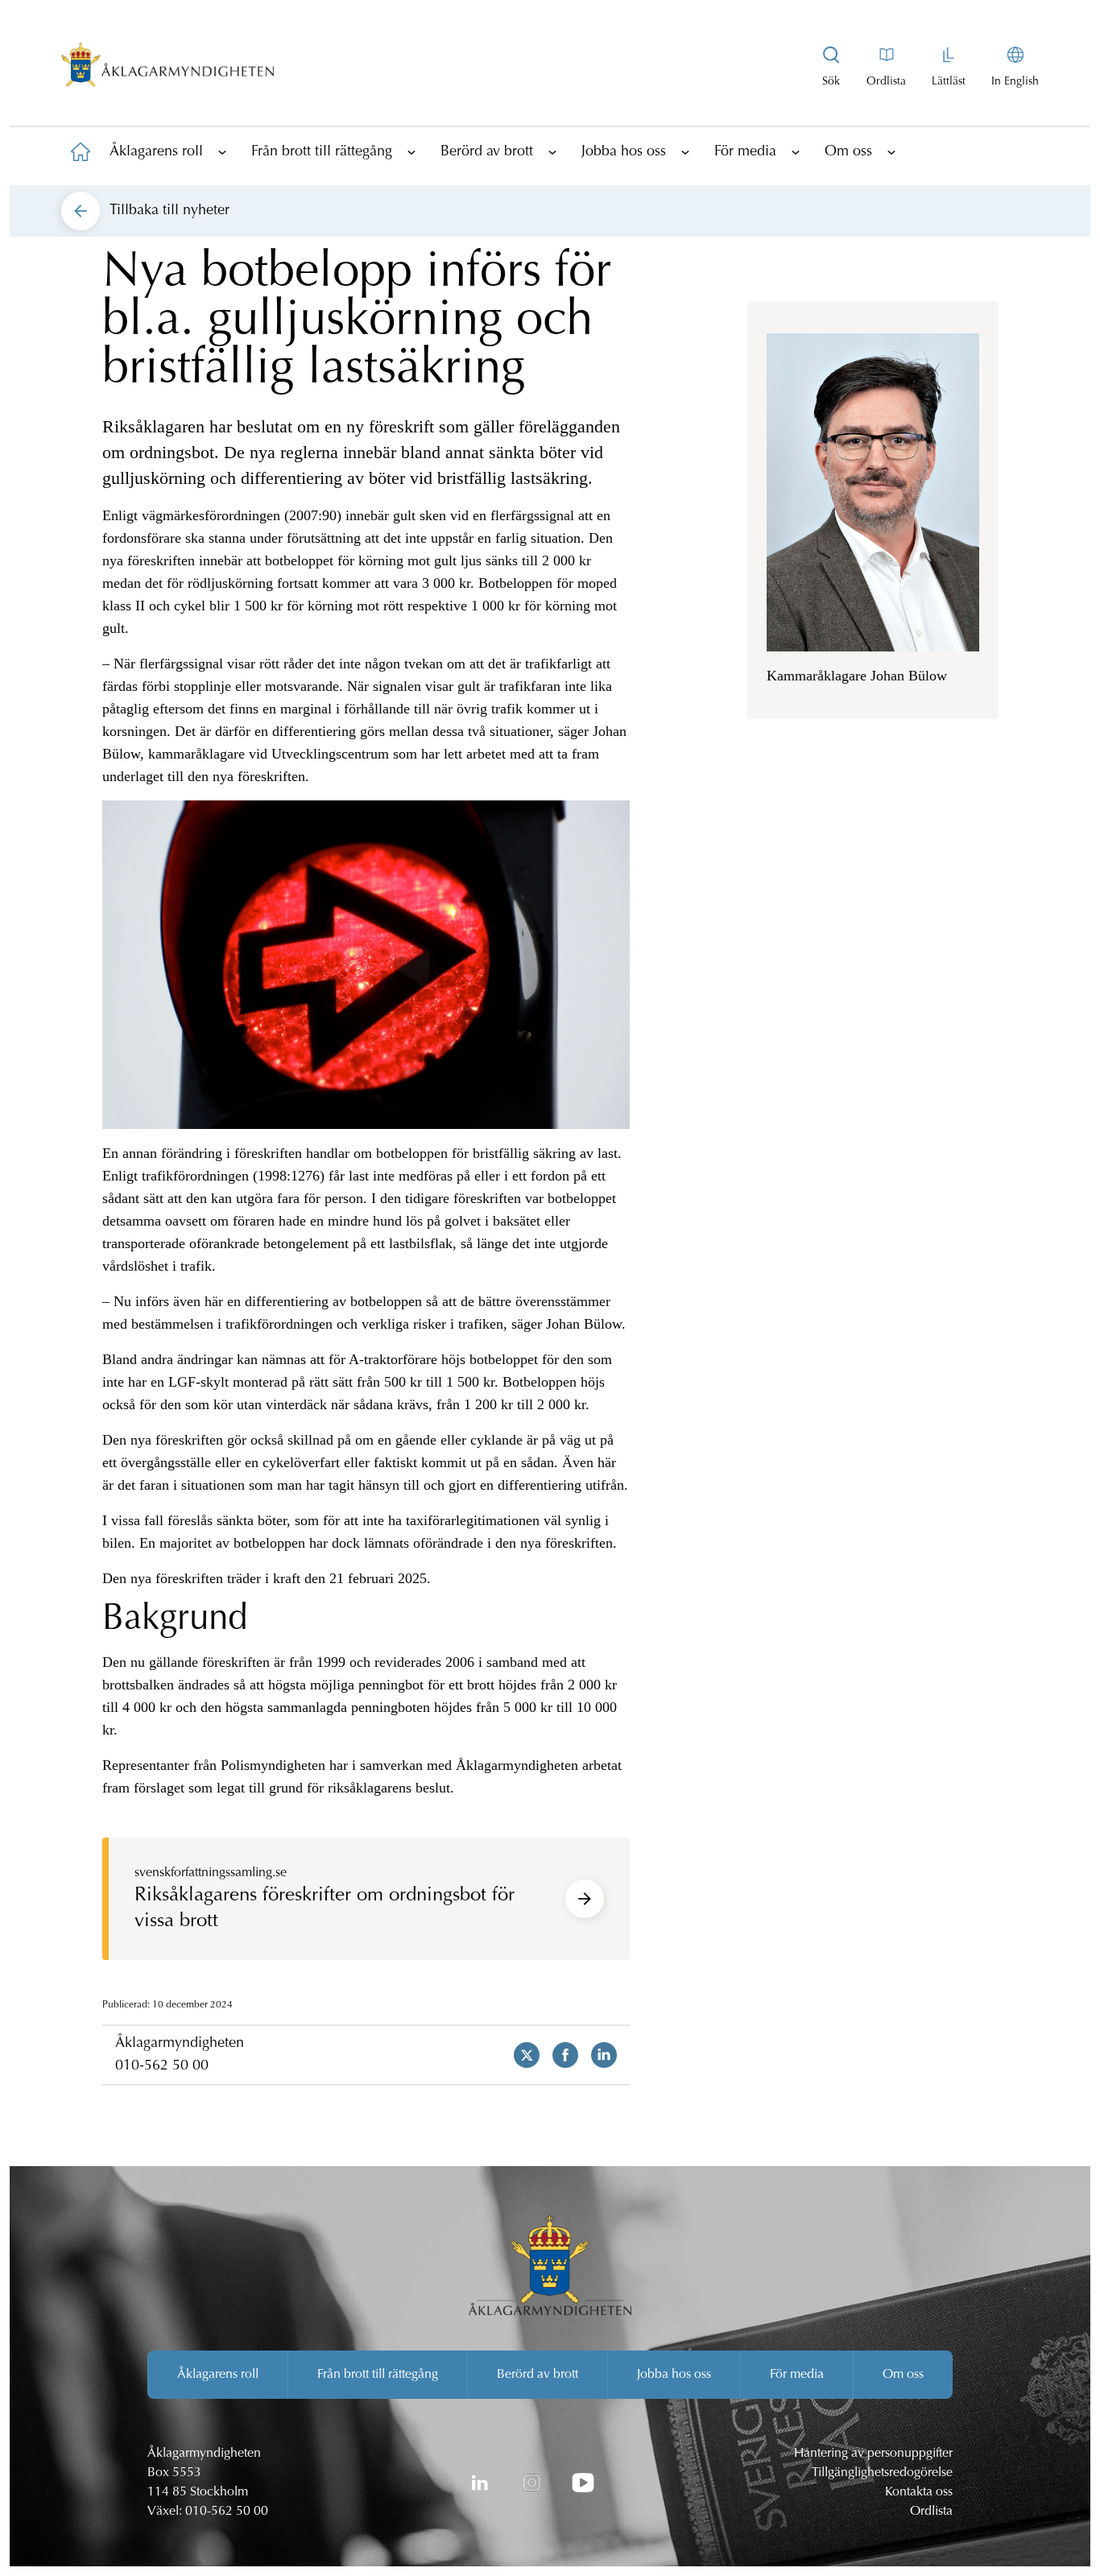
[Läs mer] (585, 1899)
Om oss (848, 152)
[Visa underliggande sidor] (222, 151)
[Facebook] (559, 2055)
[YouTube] (583, 2483)
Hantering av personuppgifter (873, 2454)
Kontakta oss (919, 2492)
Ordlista (931, 2512)
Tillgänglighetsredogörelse (882, 2473)
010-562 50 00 (162, 2066)
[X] (520, 2055)
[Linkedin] (598, 2055)
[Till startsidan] (81, 151)
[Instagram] (531, 2483)
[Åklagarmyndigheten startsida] (167, 68)
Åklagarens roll (156, 152)
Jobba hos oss (624, 152)
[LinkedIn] (480, 2483)
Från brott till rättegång (322, 152)
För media (745, 152)
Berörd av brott (487, 152)
